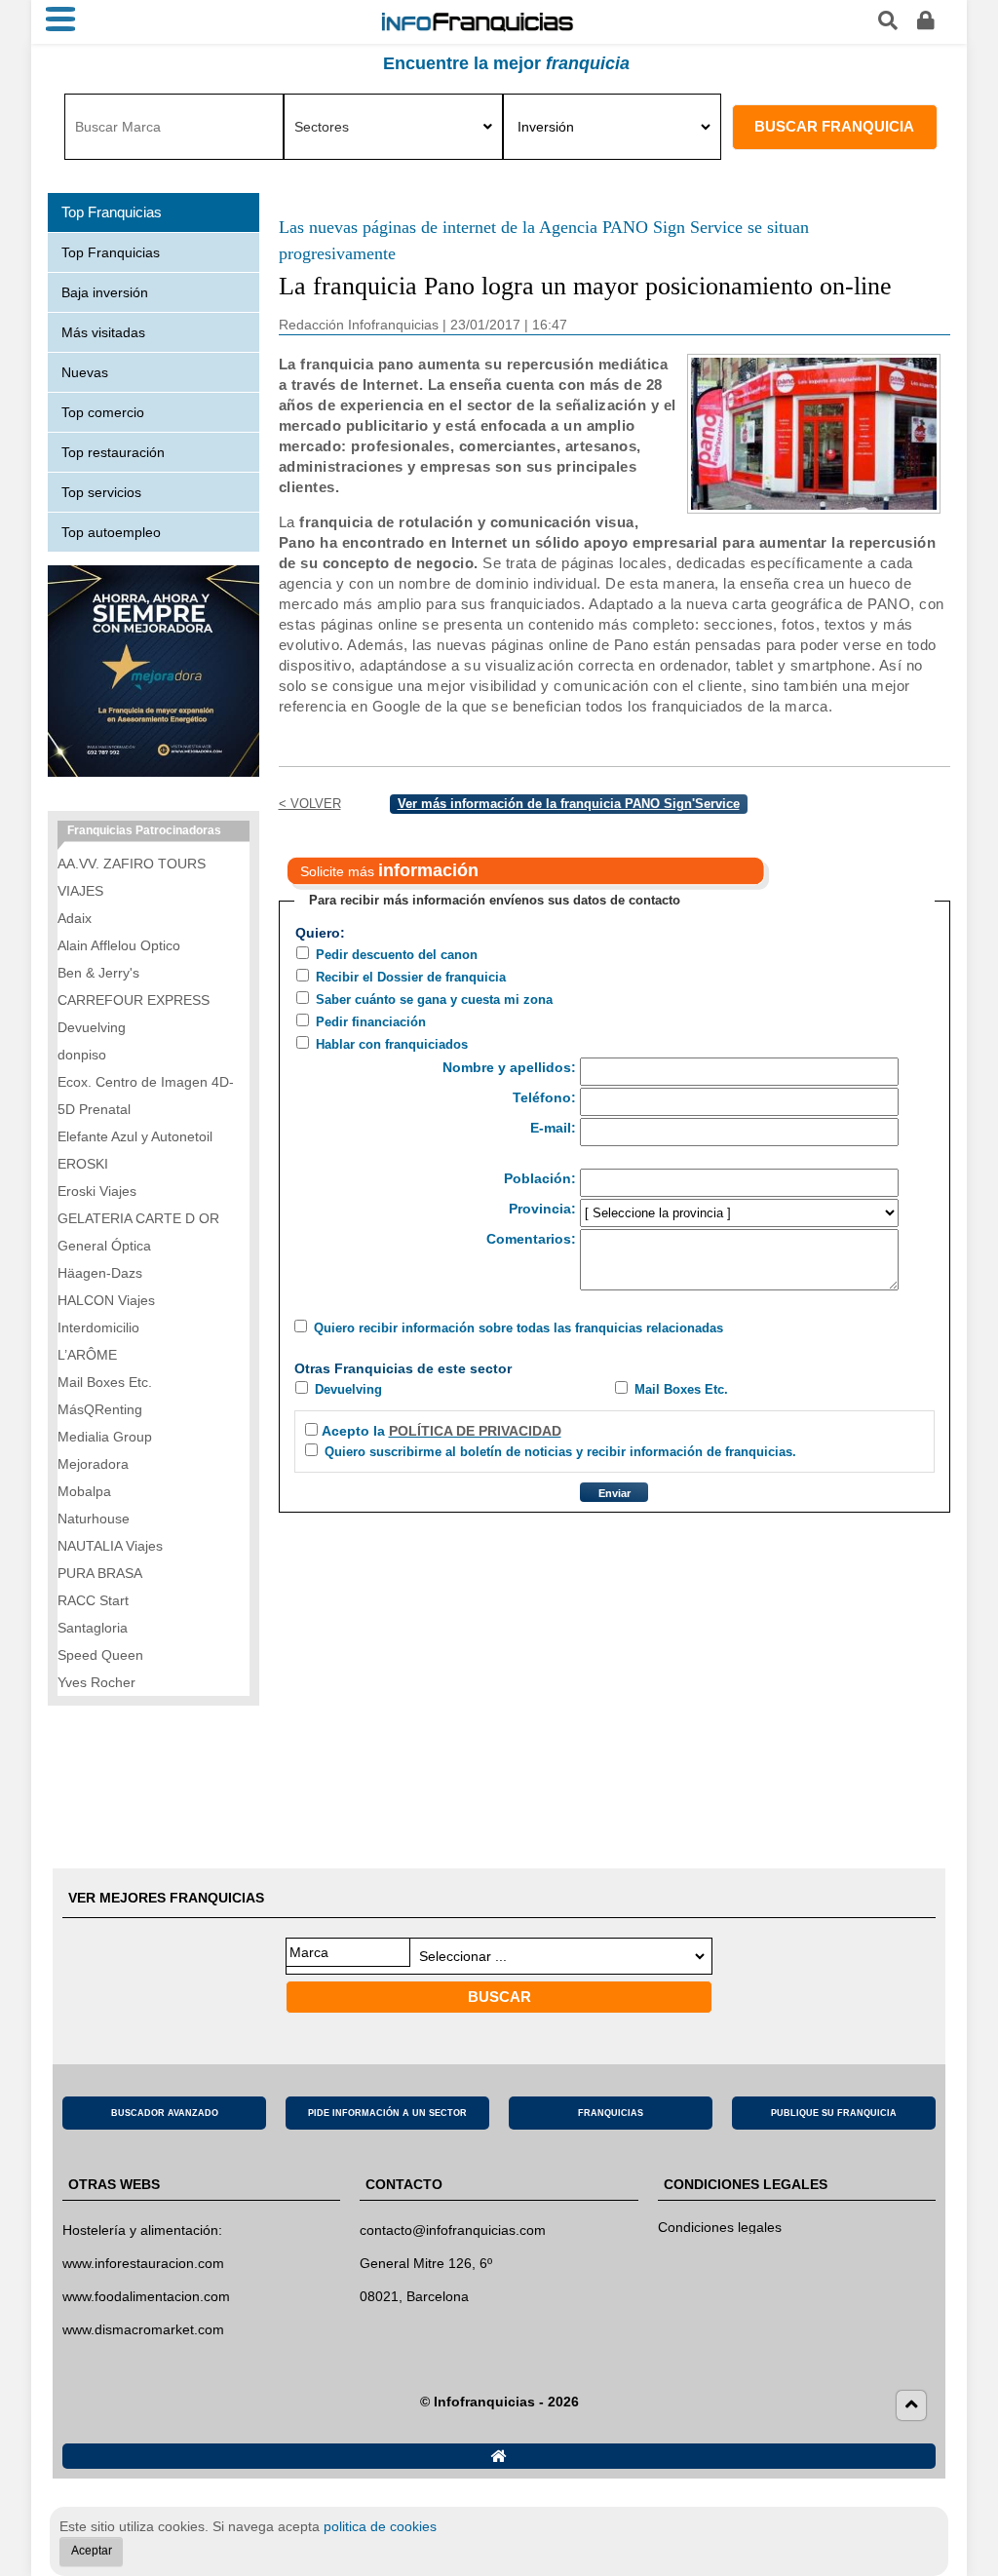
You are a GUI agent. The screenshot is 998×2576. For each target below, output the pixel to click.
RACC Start (93, 1600)
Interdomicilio (98, 1327)
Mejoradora (93, 1464)
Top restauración (113, 452)
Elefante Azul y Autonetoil (135, 1136)
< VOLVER (310, 804)
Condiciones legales (720, 2227)
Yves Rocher (96, 1682)
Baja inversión (105, 292)
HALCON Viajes (106, 1300)
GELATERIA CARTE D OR (138, 1218)
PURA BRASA (100, 1573)
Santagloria (93, 1628)
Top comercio (103, 412)
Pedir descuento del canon (397, 955)
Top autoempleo (111, 532)
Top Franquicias (111, 252)
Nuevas (85, 372)
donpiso (82, 1055)
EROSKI (83, 1164)
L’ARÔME (87, 1355)
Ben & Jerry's (98, 973)
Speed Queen (100, 1655)
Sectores (322, 127)
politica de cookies (380, 2526)
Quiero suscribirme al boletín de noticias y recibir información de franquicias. (560, 1452)
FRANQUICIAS (611, 2113)
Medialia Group (105, 1437)
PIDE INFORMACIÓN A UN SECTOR (387, 2113)
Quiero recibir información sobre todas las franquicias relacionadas (518, 1328)
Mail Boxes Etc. (681, 1389)
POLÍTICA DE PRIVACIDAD (475, 1431)
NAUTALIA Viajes (110, 1546)
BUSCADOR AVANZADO (165, 2113)
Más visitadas (103, 332)
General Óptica (104, 1246)
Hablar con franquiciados (392, 1044)
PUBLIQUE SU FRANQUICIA (834, 2113)
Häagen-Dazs (100, 1273)
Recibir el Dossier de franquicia (411, 977)
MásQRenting (100, 1409)
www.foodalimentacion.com (146, 2296)
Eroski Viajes (97, 1191)
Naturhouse (94, 1519)
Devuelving (348, 1389)
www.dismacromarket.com (143, 2329)
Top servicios (101, 492)
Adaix (75, 918)
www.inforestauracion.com (143, 2263)
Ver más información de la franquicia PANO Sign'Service (569, 804)
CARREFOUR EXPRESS (134, 1000)
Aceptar (92, 2551)
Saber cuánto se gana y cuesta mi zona (434, 1000)
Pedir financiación (371, 1022)
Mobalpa (84, 1491)
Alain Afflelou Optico (119, 945)
